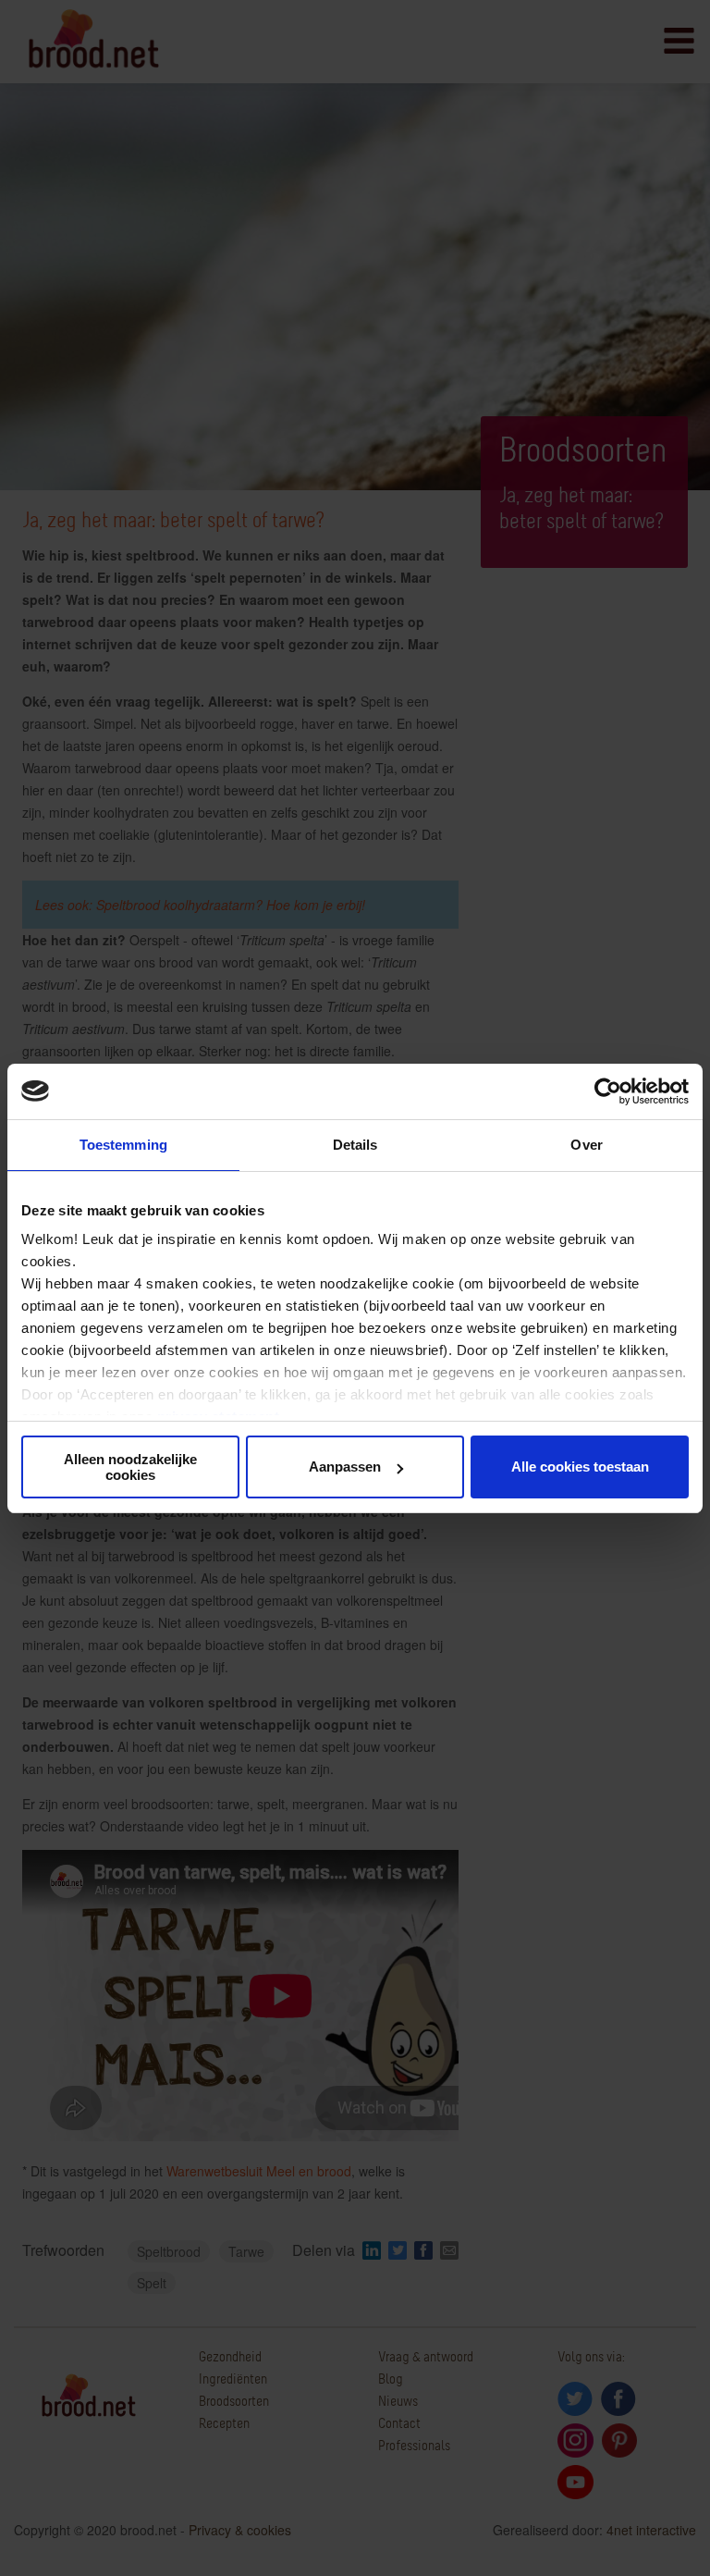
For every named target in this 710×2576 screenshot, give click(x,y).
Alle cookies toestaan (580, 1467)
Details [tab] (355, 1145)
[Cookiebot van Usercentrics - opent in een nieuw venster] (608, 1091)
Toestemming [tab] (123, 1145)
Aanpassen (345, 1467)
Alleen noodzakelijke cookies (130, 1467)
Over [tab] (586, 1145)
